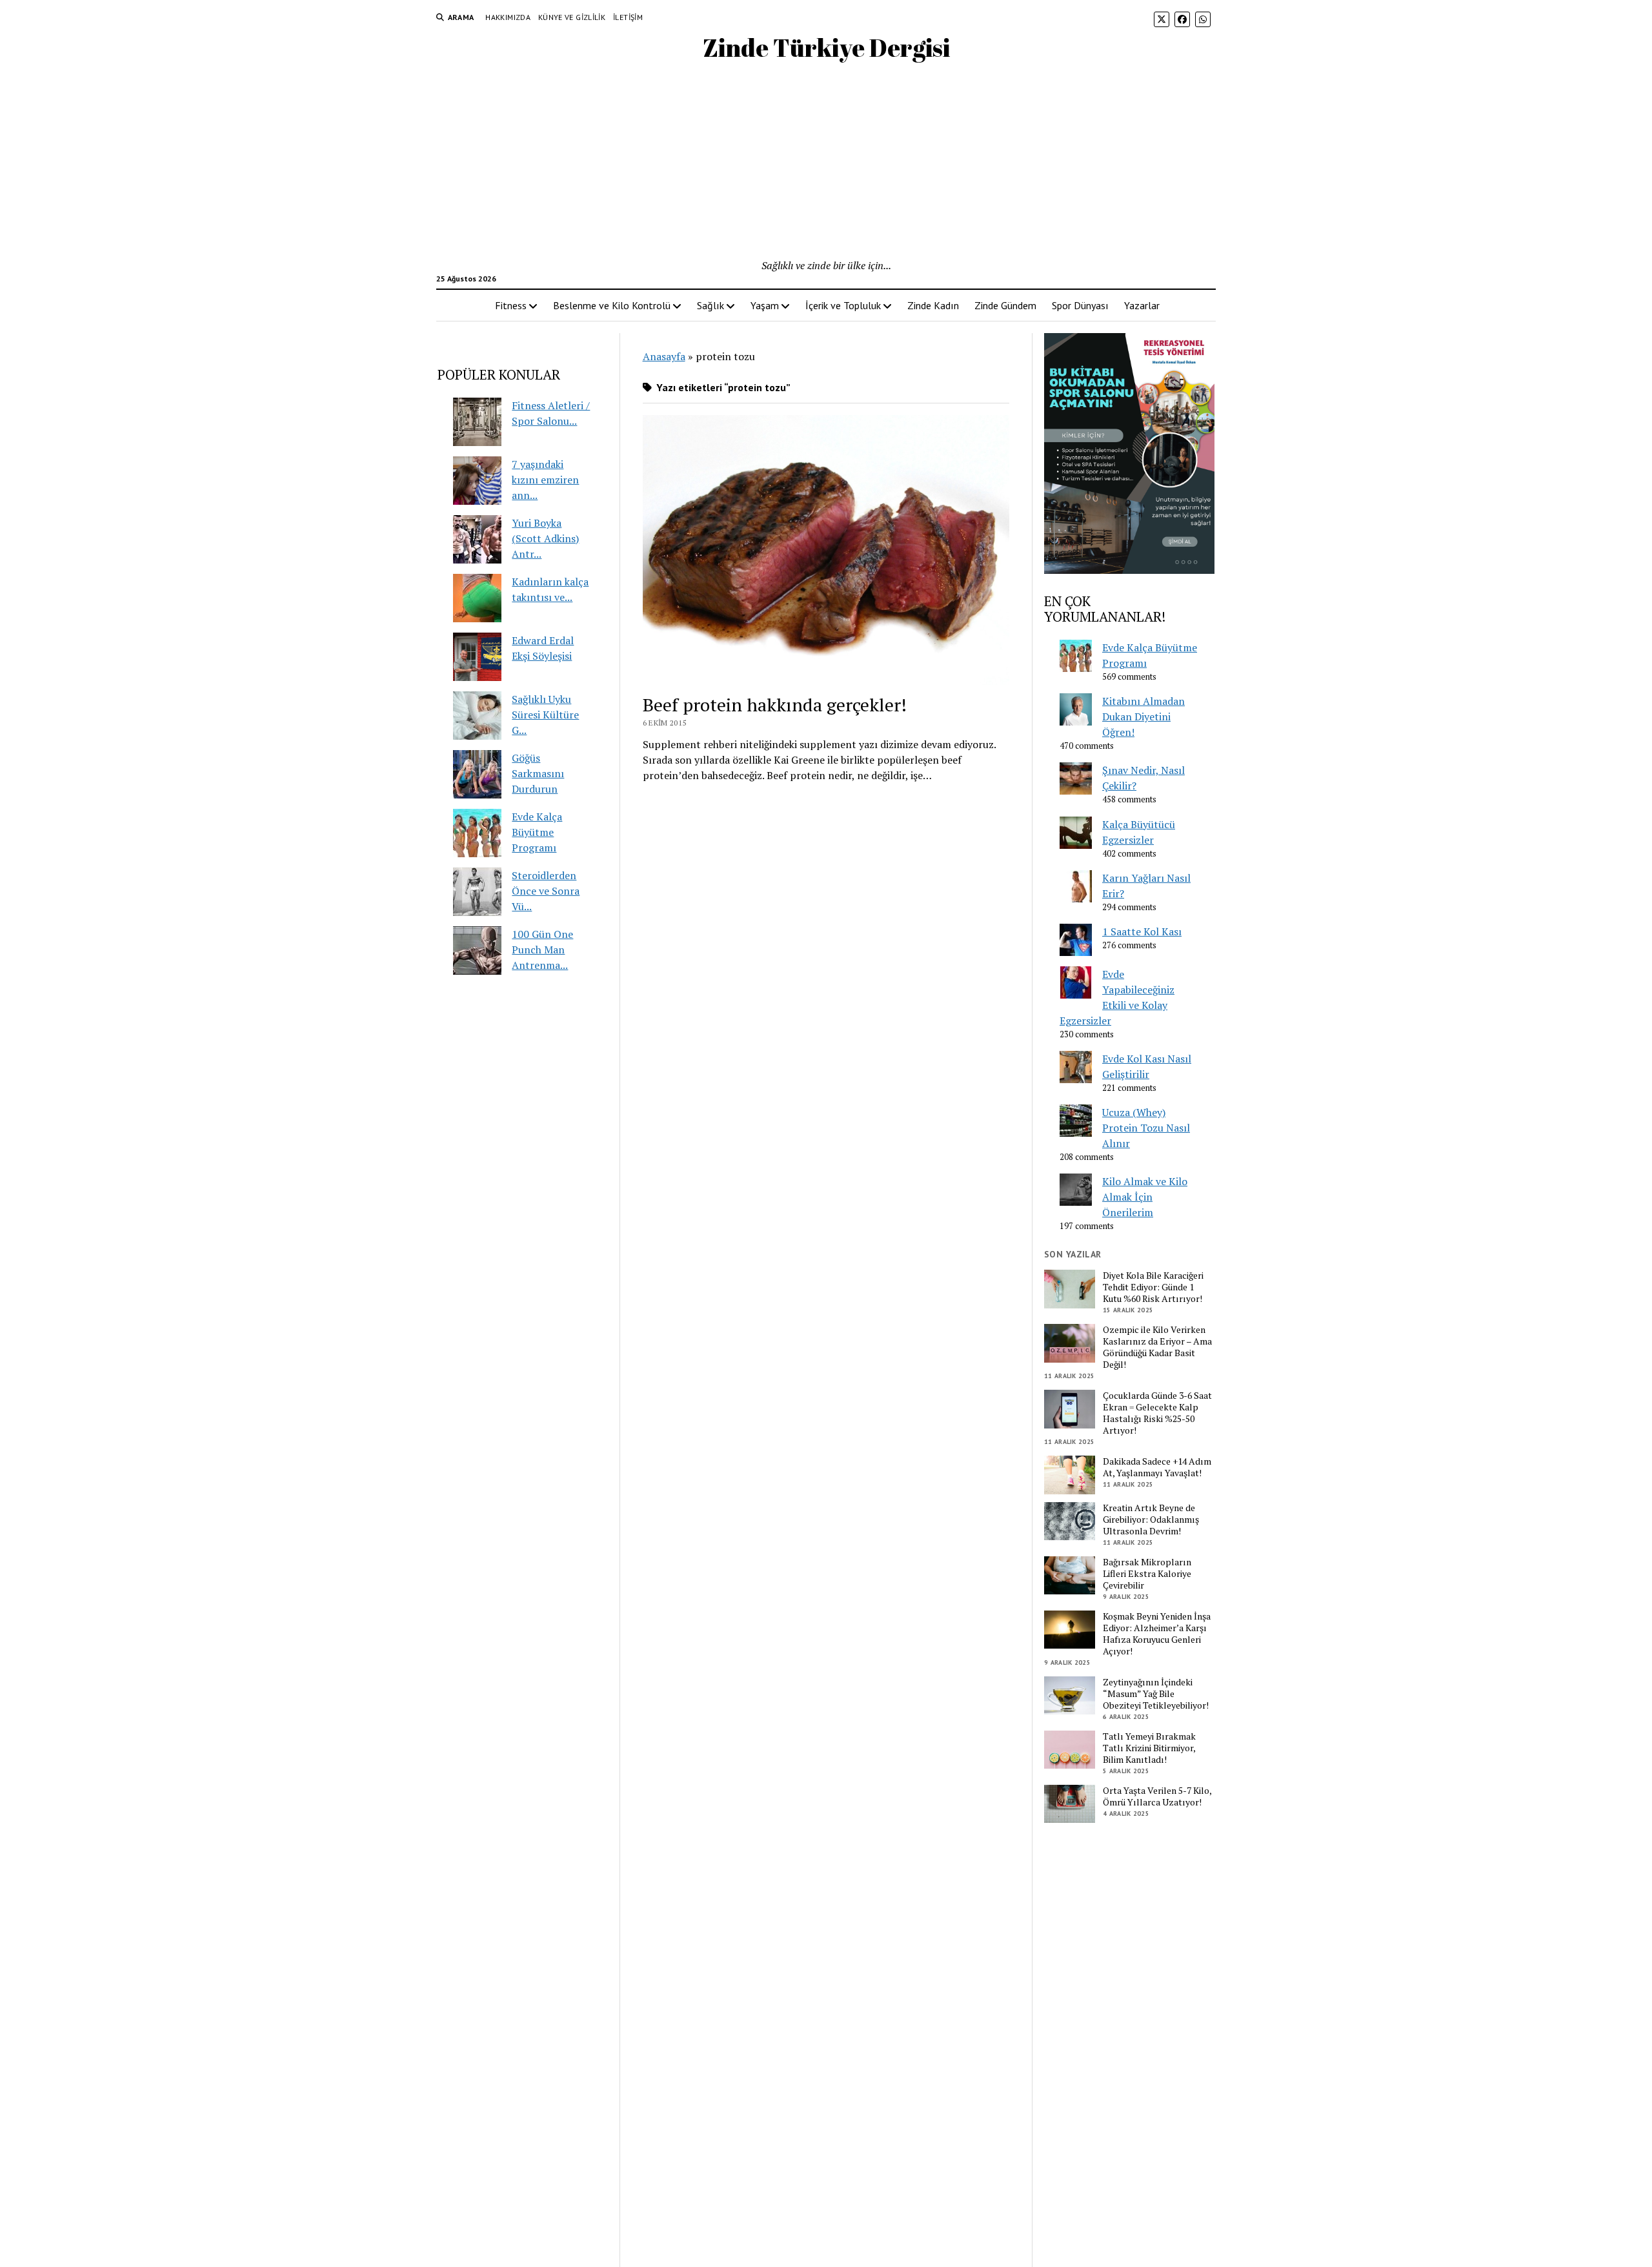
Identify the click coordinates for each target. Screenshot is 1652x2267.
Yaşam (765, 305)
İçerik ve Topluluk (843, 305)
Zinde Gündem (1005, 305)
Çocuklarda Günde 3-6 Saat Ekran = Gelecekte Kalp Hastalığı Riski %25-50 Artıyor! (1157, 1413)
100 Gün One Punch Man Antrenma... (542, 950)
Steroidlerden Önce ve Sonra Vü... (546, 891)
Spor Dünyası (1080, 305)
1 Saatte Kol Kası (1142, 931)
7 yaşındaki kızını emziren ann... (545, 480)
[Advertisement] (826, 161)
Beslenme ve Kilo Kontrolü (612, 305)
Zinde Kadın (933, 305)
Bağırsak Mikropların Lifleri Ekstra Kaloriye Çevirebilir (1147, 1574)
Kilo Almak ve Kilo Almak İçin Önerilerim (1145, 1197)
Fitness (511, 305)
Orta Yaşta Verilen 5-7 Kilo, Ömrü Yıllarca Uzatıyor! (1157, 1796)
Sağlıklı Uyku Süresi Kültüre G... (545, 715)
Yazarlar (1142, 305)
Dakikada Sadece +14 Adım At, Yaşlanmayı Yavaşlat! (1157, 1467)
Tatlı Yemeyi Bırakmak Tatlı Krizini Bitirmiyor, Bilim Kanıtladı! (1149, 1748)
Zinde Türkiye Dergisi (826, 47)
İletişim (628, 17)
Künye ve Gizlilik (572, 17)
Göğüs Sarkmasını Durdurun (538, 773)
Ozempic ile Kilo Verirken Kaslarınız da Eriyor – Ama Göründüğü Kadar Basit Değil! (1157, 1347)
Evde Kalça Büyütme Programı (537, 832)
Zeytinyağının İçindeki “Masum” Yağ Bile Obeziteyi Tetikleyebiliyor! (1156, 1694)
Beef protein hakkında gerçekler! (775, 705)
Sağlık (710, 305)
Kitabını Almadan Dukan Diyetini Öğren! (1143, 717)
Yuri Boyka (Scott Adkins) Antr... (545, 538)
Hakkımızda (508, 17)
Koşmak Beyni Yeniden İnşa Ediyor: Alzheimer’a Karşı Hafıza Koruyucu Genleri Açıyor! (1157, 1634)
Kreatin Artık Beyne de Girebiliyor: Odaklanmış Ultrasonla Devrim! (1151, 1520)
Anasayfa (664, 356)
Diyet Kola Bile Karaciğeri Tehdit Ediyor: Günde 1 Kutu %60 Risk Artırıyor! (1153, 1287)
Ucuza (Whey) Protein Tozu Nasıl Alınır (1146, 1128)
